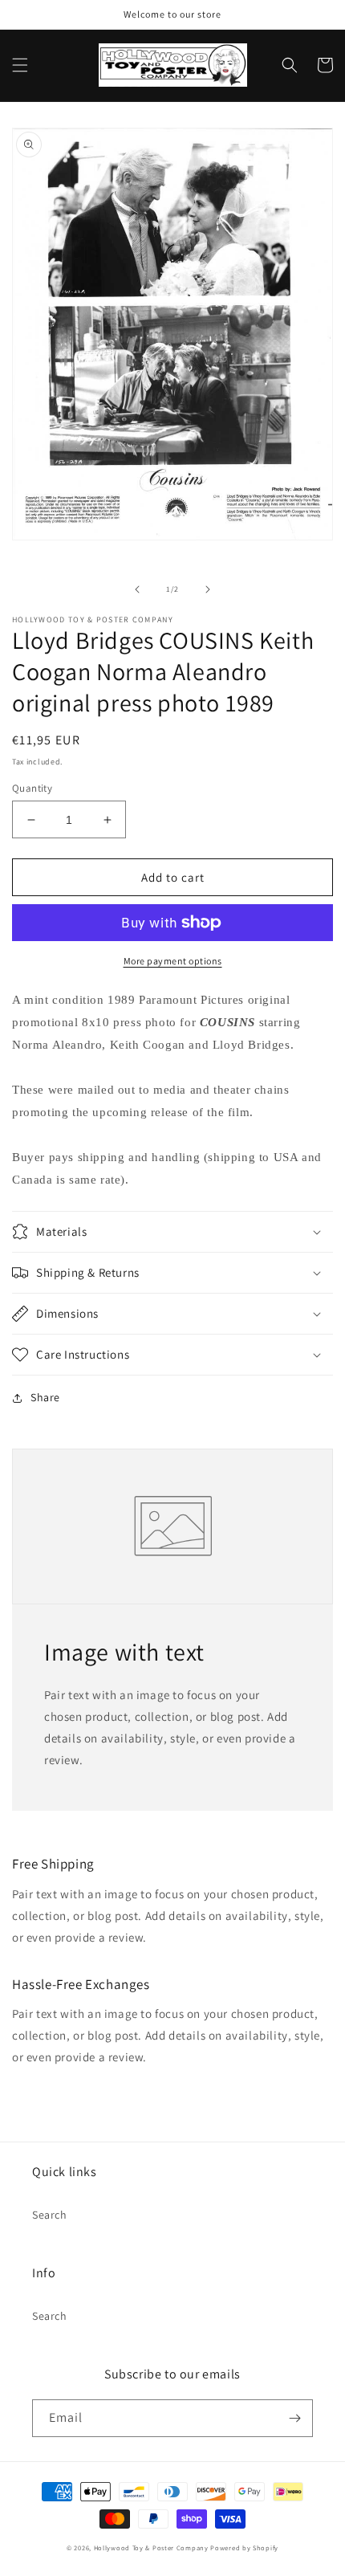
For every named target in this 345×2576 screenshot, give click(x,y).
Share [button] (45, 1397)
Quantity (32, 788)
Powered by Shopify (244, 2547)
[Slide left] (137, 589)
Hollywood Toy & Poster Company (151, 2547)
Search (50, 2215)
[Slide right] (208, 589)
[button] (20, 65)
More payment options (173, 961)
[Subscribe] (294, 2418)
